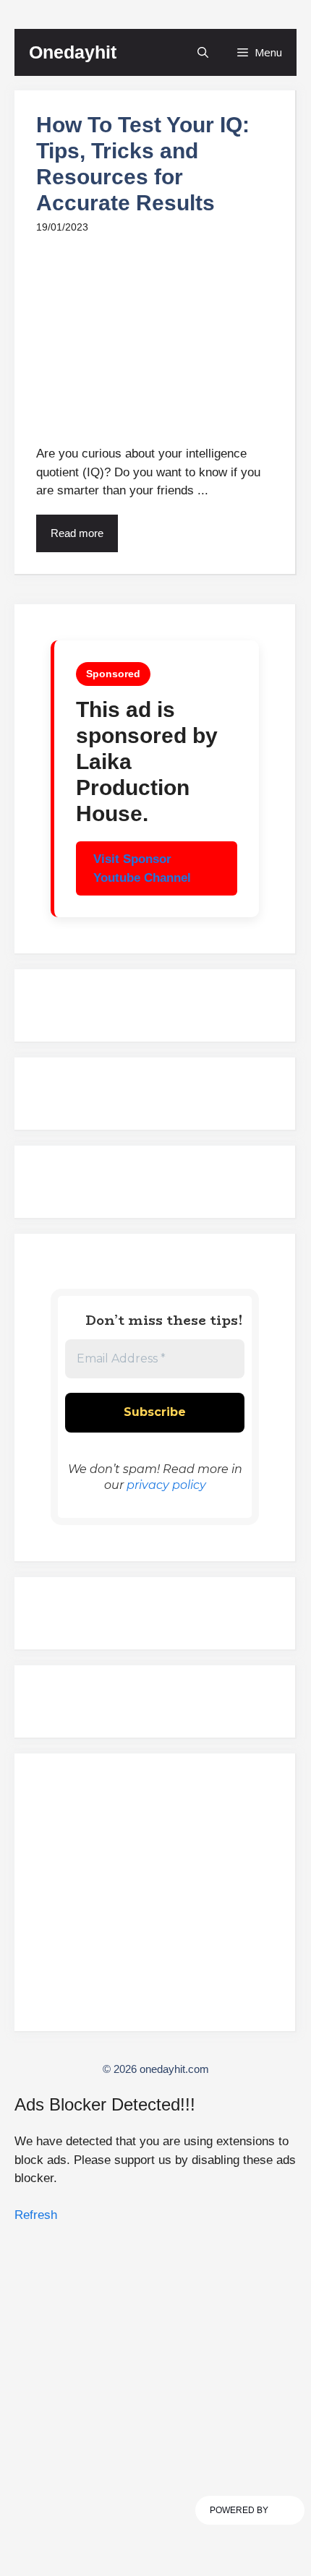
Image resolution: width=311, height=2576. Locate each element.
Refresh (36, 2215)
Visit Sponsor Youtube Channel (142, 868)
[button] (203, 52)
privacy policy (166, 1485)
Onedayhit (73, 52)
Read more (77, 533)
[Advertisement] (155, 1899)
